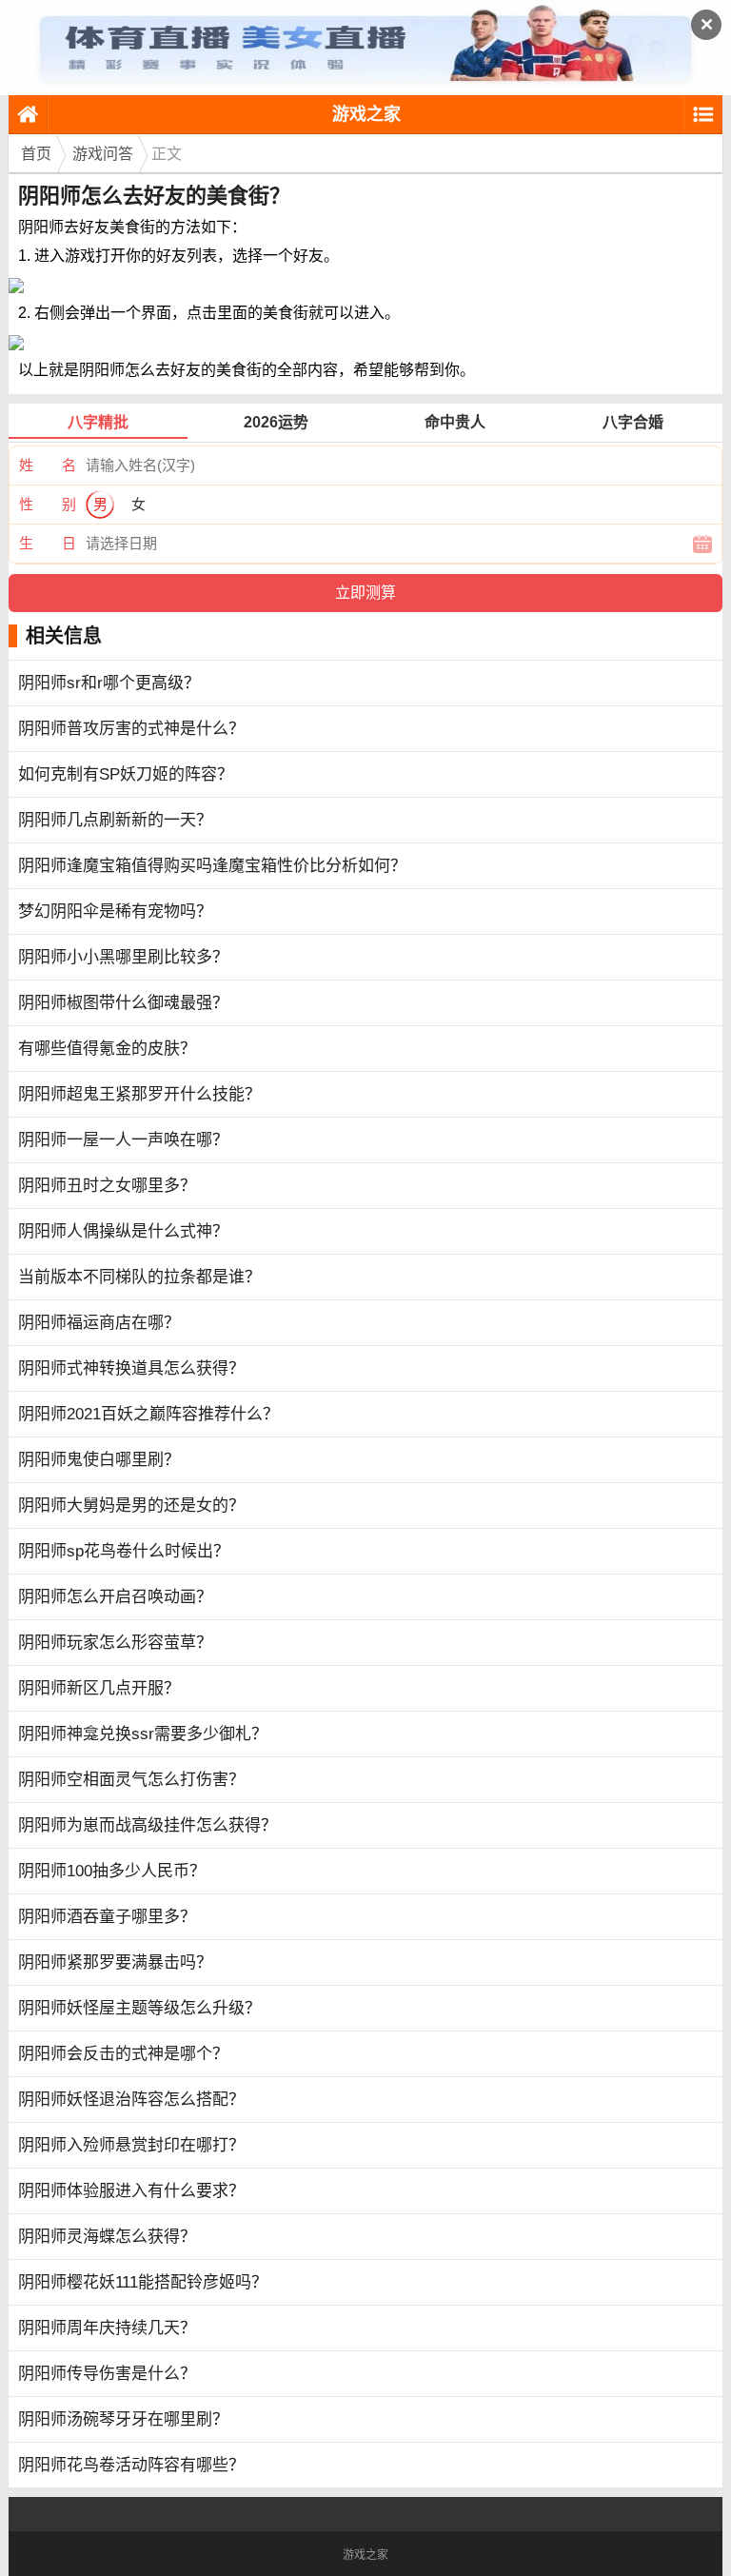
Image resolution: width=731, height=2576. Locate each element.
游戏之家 (366, 114)
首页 (36, 154)
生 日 (48, 543)
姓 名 (48, 465)
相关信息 (64, 636)
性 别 (48, 504)
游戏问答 (103, 154)
